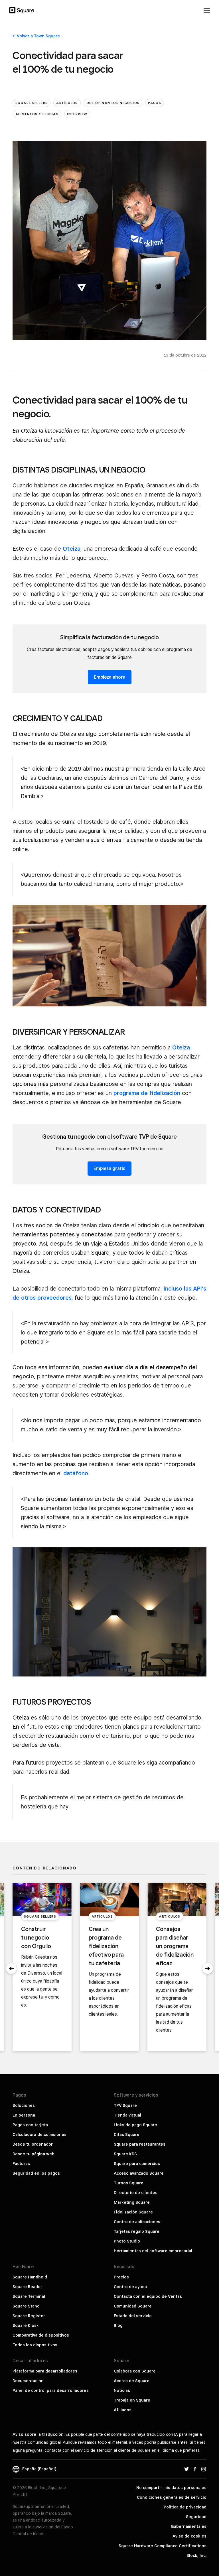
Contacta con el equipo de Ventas (148, 2296)
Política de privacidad (185, 2507)
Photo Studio (127, 2241)
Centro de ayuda (130, 2287)
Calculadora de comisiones (39, 2135)
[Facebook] (195, 2469)
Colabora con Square (135, 2371)
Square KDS (125, 2154)
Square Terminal (29, 2296)
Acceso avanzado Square (139, 2173)
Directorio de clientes (136, 2193)
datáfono (76, 1473)
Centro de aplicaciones (137, 2222)
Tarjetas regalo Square (137, 2231)
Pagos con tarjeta (30, 2125)
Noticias (122, 2390)
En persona (24, 2115)
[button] (11, 1969)
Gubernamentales (189, 2526)
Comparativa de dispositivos (41, 2335)
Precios (121, 2277)
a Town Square (38, 36)
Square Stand (26, 2306)
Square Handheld (30, 2277)
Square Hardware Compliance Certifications (163, 2546)
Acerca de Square (132, 2381)
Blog (118, 2325)
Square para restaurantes (140, 2144)
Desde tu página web (34, 2154)
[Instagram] (204, 2469)
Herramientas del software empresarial (153, 2251)
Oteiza (72, 549)
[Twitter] (186, 2469)
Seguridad (196, 2517)
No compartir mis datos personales (171, 2488)
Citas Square (127, 2135)
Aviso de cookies (189, 2536)
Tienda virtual (127, 2115)
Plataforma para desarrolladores (45, 2371)
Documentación (28, 2381)
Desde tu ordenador (33, 2144)
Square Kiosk (26, 2325)
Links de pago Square (135, 2125)
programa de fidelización (147, 1093)
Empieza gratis (109, 1168)
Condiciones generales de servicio (172, 2497)
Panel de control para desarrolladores (51, 2390)
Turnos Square (129, 2183)
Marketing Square (132, 2202)
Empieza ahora (110, 677)
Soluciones (24, 2105)
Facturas (21, 2164)
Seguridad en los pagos (36, 2173)
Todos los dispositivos (35, 2345)
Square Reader (27, 2287)
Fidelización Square (133, 2212)
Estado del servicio (133, 2316)
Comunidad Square (133, 2306)
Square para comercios (137, 2164)
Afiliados (123, 2410)
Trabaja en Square (132, 2400)
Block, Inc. (196, 2555)
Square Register (29, 2316)
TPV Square (125, 2105)
